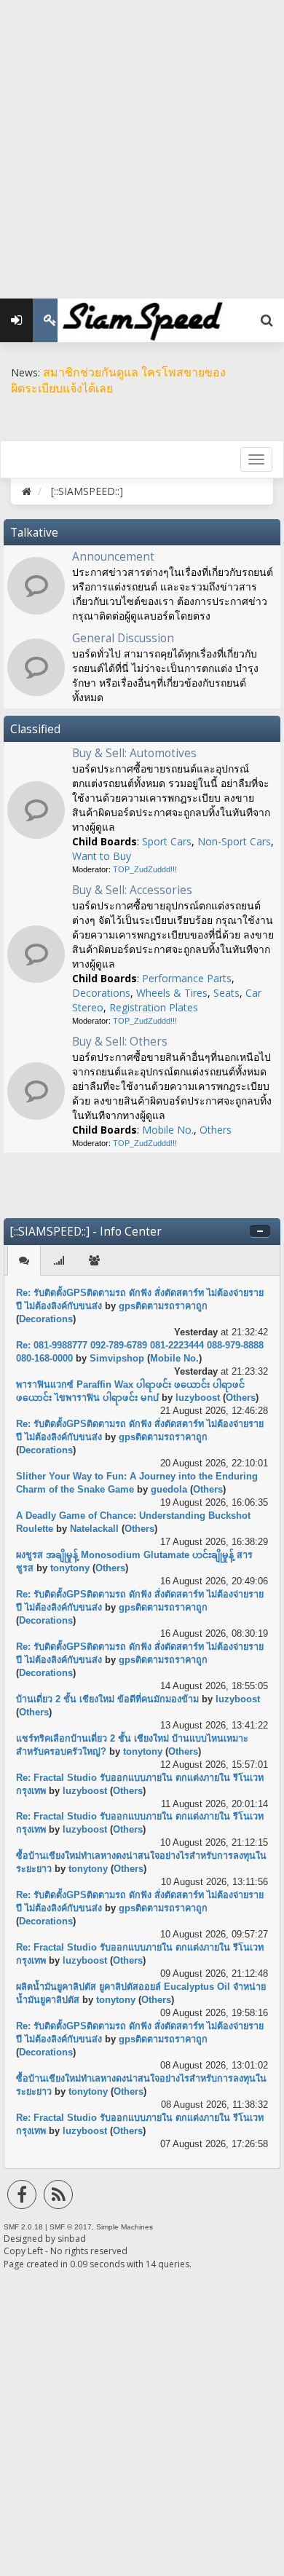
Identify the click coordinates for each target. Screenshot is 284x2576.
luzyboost (198, 1398)
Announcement (113, 557)
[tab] (24, 1261)
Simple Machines (125, 2227)
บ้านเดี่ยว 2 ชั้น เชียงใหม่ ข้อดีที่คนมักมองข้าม (107, 1699)
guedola (169, 1490)
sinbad (72, 2239)
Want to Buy (102, 856)
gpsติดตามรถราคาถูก (163, 1306)
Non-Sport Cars (234, 841)
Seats (226, 993)
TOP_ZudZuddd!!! (145, 869)
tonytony (70, 1568)
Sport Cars (167, 841)
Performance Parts (187, 978)
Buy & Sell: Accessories (132, 890)
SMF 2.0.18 (23, 2227)
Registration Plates (154, 1007)
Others (216, 1130)
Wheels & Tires (172, 993)
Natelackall (94, 1529)
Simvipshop (117, 1359)
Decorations (101, 993)
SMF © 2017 (71, 2227)
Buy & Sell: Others (120, 1042)
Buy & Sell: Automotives (134, 753)
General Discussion (123, 638)
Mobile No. (168, 1130)
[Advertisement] (142, 142)
